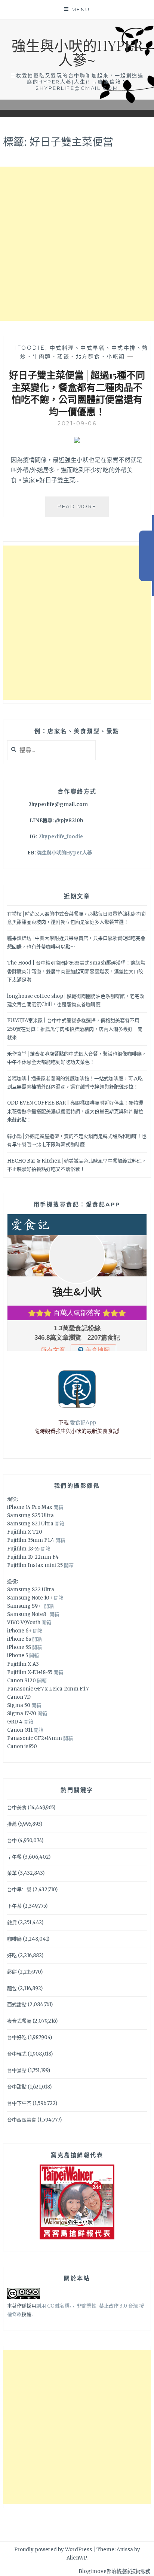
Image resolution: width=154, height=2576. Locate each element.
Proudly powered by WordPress (53, 2550)
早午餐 (14, 1857)
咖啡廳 (14, 1939)
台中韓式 (17, 2054)
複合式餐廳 (19, 2021)
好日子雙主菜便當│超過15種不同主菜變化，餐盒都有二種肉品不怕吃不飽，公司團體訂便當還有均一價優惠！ (77, 393)
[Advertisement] (77, 244)
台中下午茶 (19, 2103)
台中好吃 (17, 2037)
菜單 (12, 1873)
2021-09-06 (77, 423)
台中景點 (17, 2070)
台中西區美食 (22, 2120)
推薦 (12, 1824)
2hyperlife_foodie (61, 837)
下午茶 (14, 1906)
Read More (83, 510)
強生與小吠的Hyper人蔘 (64, 853)
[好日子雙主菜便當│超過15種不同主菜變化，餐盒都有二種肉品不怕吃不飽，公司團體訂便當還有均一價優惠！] (77, 441)
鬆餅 (12, 1972)
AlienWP (76, 2558)
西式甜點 (17, 2004)
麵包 (12, 1988)
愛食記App (83, 1422)
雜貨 (12, 1922)
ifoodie (30, 348)
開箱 (58, 1507)
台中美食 (17, 1808)
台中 (12, 1840)
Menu (81, 9)
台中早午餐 (19, 1890)
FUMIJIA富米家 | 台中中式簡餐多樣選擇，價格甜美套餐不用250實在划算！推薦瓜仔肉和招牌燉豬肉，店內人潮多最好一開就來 (75, 1029)
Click (147, 556)
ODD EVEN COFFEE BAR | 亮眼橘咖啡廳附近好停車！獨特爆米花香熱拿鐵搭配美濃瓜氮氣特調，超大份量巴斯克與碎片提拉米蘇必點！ (75, 1111)
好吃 (12, 1955)
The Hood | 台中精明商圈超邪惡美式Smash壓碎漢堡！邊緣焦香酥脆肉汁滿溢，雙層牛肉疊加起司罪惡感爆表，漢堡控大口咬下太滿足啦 (76, 971)
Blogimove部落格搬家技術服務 (114, 2571)
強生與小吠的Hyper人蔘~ (77, 52)
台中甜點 (17, 2087)
